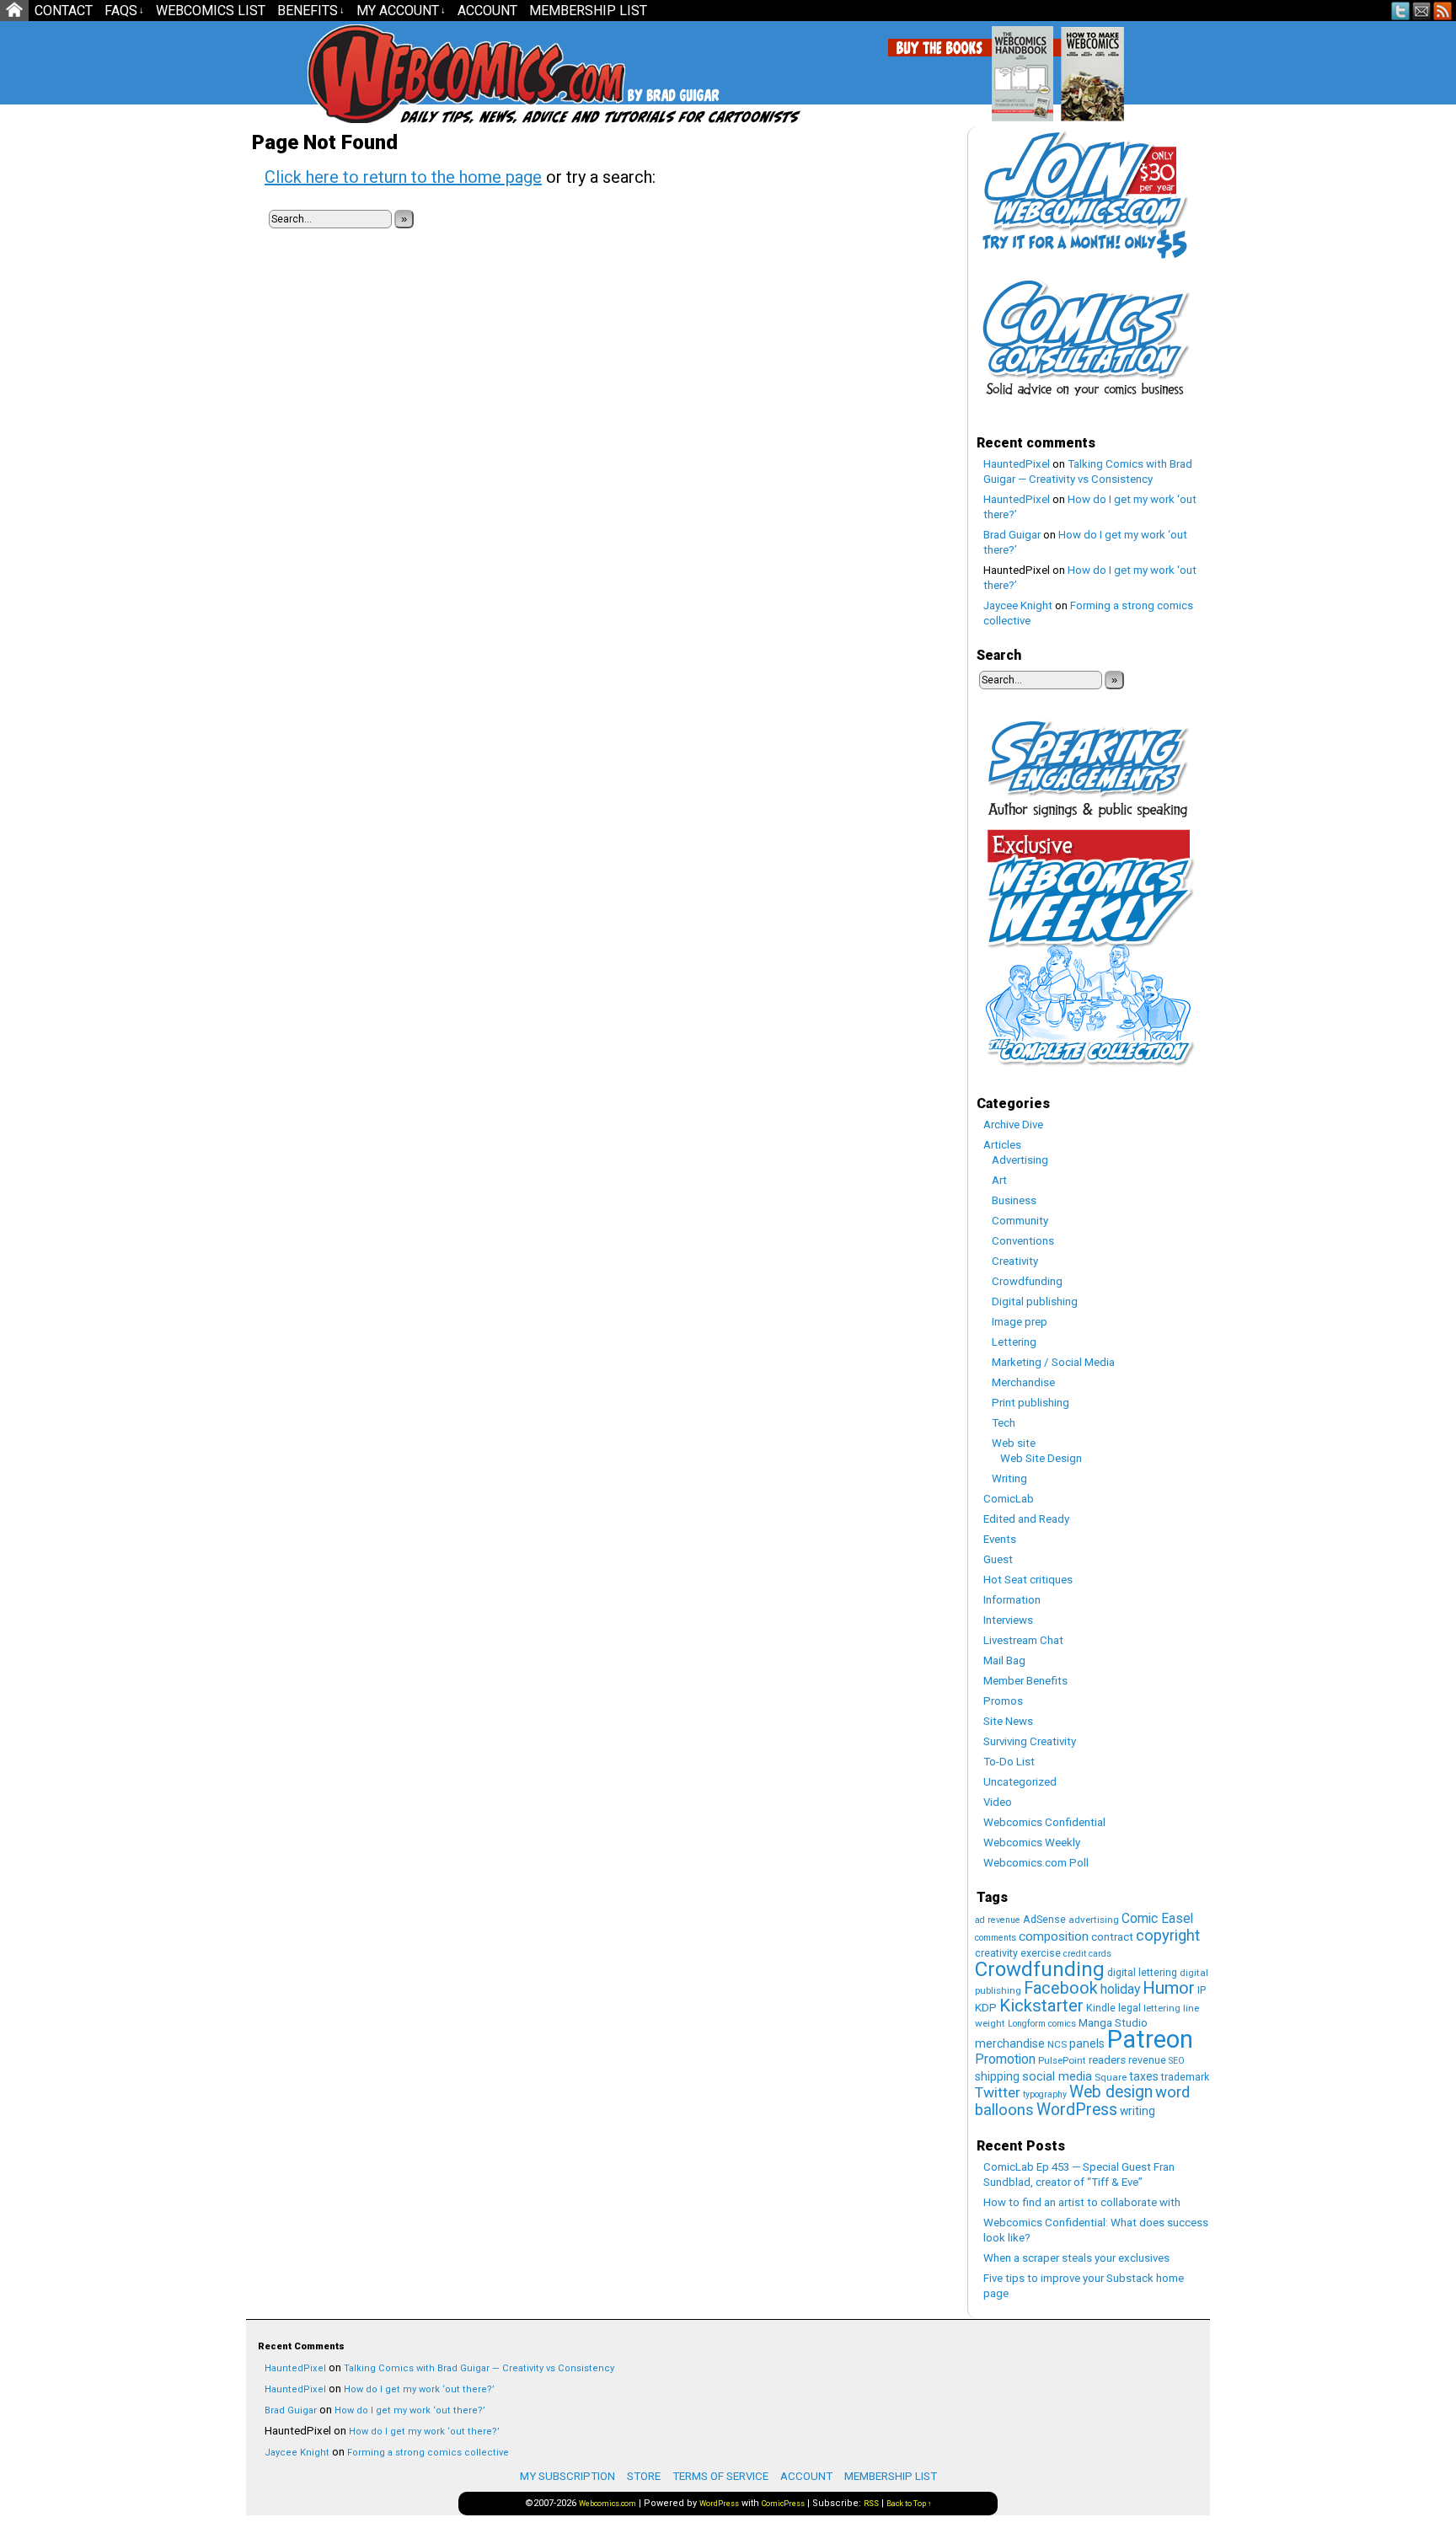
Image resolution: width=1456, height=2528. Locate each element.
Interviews (1008, 1620)
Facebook (1061, 1988)
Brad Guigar (1012, 535)
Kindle (1101, 2008)
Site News (1008, 1721)
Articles (1002, 1145)
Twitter (1401, 11)
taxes (1144, 2076)
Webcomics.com (398, 74)
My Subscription (567, 2476)
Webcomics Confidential (1044, 1822)
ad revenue (998, 1920)
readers (1107, 2060)
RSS (1443, 11)
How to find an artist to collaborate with (1082, 2202)
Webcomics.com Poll (1036, 1863)
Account (487, 11)
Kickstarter (1041, 2006)
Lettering (1014, 1342)
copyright (1168, 1936)
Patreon (1150, 2039)
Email (1422, 11)
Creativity (1015, 1261)
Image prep (1020, 1322)
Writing (1009, 1478)
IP (1202, 1990)
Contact (64, 11)
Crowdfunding (1027, 1281)
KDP (986, 2008)
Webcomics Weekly (1032, 1842)
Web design (1111, 2092)
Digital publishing (1035, 1301)
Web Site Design (1041, 1458)
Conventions (1023, 1241)
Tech (1004, 1423)
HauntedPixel (1017, 464)
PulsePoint (1062, 2060)
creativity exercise (1018, 1953)
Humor (1169, 1988)
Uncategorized (1020, 1782)
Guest (998, 1559)
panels (1087, 2043)
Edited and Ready (1026, 1519)
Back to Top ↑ (909, 2504)
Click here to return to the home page (403, 177)
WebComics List (211, 11)
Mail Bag (1004, 1660)
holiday (1120, 1989)
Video (998, 1802)
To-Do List (1009, 1762)
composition (1054, 1936)
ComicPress (783, 2504)
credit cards (1087, 1954)
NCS (1057, 2044)
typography (1045, 2094)
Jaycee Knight (1018, 605)
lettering (1162, 2008)
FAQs (124, 11)
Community (1020, 1221)
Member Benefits (1025, 1681)
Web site (1014, 1443)
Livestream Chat (1023, 1640)
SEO (1177, 2061)
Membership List (588, 11)
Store (644, 2476)
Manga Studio (1113, 2023)
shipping (997, 2076)
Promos (1003, 1701)
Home (14, 11)
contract (1112, 1937)
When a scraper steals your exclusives (1076, 2258)
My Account (401, 11)
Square (1111, 2077)
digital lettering (1142, 1972)
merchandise (1010, 2043)
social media (1057, 2076)
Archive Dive (1013, 1125)
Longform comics (1042, 2024)
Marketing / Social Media (1053, 1362)
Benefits (311, 11)
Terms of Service (720, 2476)
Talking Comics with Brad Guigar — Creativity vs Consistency (479, 2368)
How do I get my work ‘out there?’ (419, 2389)
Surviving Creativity (1030, 1741)
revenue (1147, 2060)
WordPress (1077, 2110)
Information (1012, 1600)
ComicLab (1009, 1499)
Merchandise (1023, 1382)
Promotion (1005, 2059)
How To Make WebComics (1178, 67)
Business (1014, 1200)
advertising (1094, 1920)
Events (1000, 1539)
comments (996, 1938)
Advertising (1020, 1160)
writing (1137, 2111)
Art (999, 1180)
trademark (1185, 2077)
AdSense (1044, 1919)
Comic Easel (1157, 1918)
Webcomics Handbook (1108, 65)
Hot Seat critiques (1028, 1580)
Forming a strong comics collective (428, 2453)
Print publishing (1030, 1403)
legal (1129, 2008)
